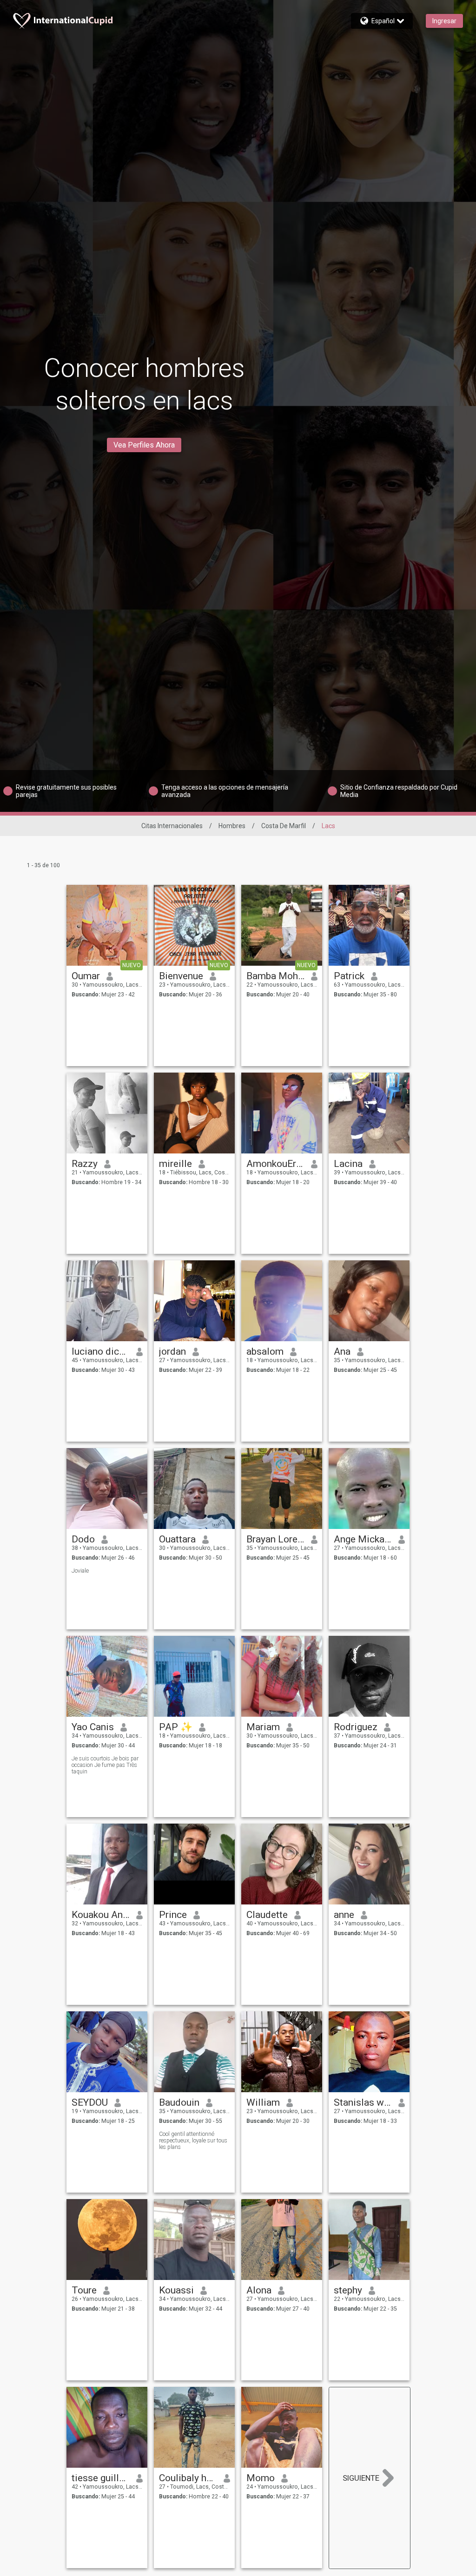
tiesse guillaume (101, 2478)
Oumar (86, 976)
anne (344, 1915)
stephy (348, 2290)
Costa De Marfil (284, 826)
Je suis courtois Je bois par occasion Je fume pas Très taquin (105, 1765)
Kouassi (176, 2290)
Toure (84, 2290)
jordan (172, 1351)
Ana (342, 1351)
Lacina (348, 1164)
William (263, 2102)
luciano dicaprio (101, 1351)
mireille (175, 1164)
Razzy (85, 1164)
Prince (173, 1915)
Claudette (267, 1915)
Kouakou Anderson (101, 1915)
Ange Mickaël (363, 1539)
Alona (259, 2290)
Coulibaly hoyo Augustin (188, 2478)
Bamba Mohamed (275, 976)
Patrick (349, 976)
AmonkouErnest (275, 1164)
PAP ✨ (176, 1727)
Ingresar (444, 21)
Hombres (232, 826)
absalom (265, 1351)
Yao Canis (93, 1727)
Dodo (83, 1539)
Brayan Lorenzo (275, 1539)
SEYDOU (90, 2102)
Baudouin (179, 2102)
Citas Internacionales (172, 826)
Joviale (80, 1571)
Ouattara (177, 1539)
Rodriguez (356, 1727)
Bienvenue (181, 976)
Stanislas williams (363, 2102)
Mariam (263, 1727)
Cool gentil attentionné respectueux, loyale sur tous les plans (193, 2141)
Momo (261, 2478)
